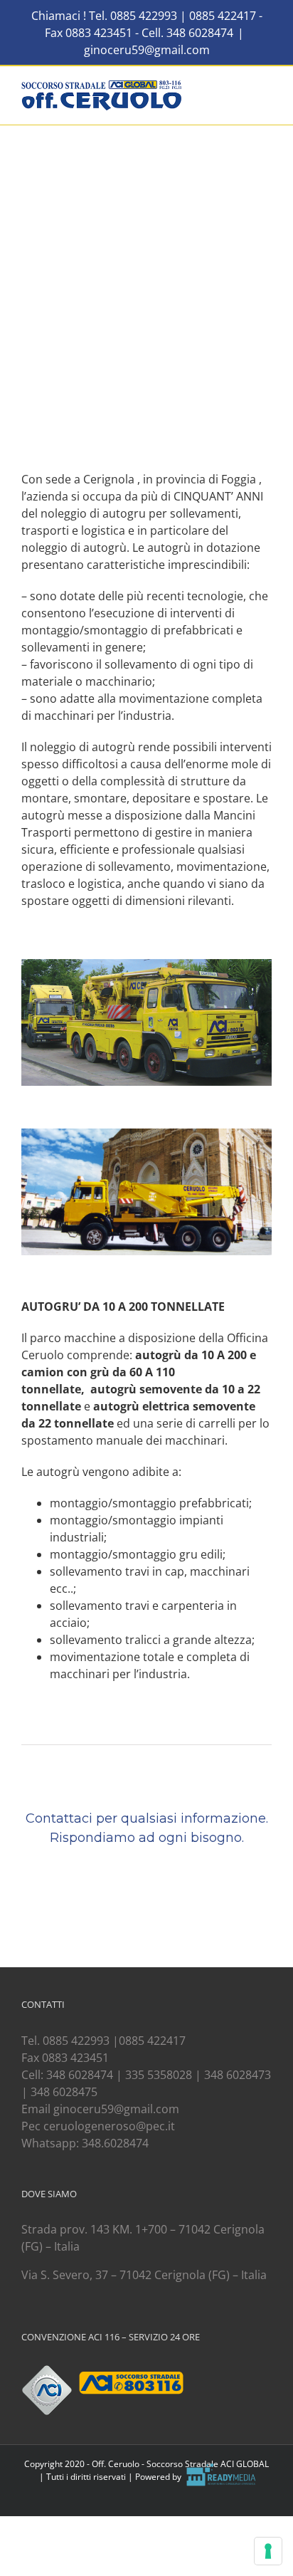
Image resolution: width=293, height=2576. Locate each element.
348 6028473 (238, 2075)
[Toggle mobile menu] (266, 88)
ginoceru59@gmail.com (147, 50)
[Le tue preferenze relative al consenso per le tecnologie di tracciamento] (268, 2551)
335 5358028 (159, 2075)
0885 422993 (145, 16)
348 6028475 (64, 2092)
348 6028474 (200, 33)
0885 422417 (224, 16)
